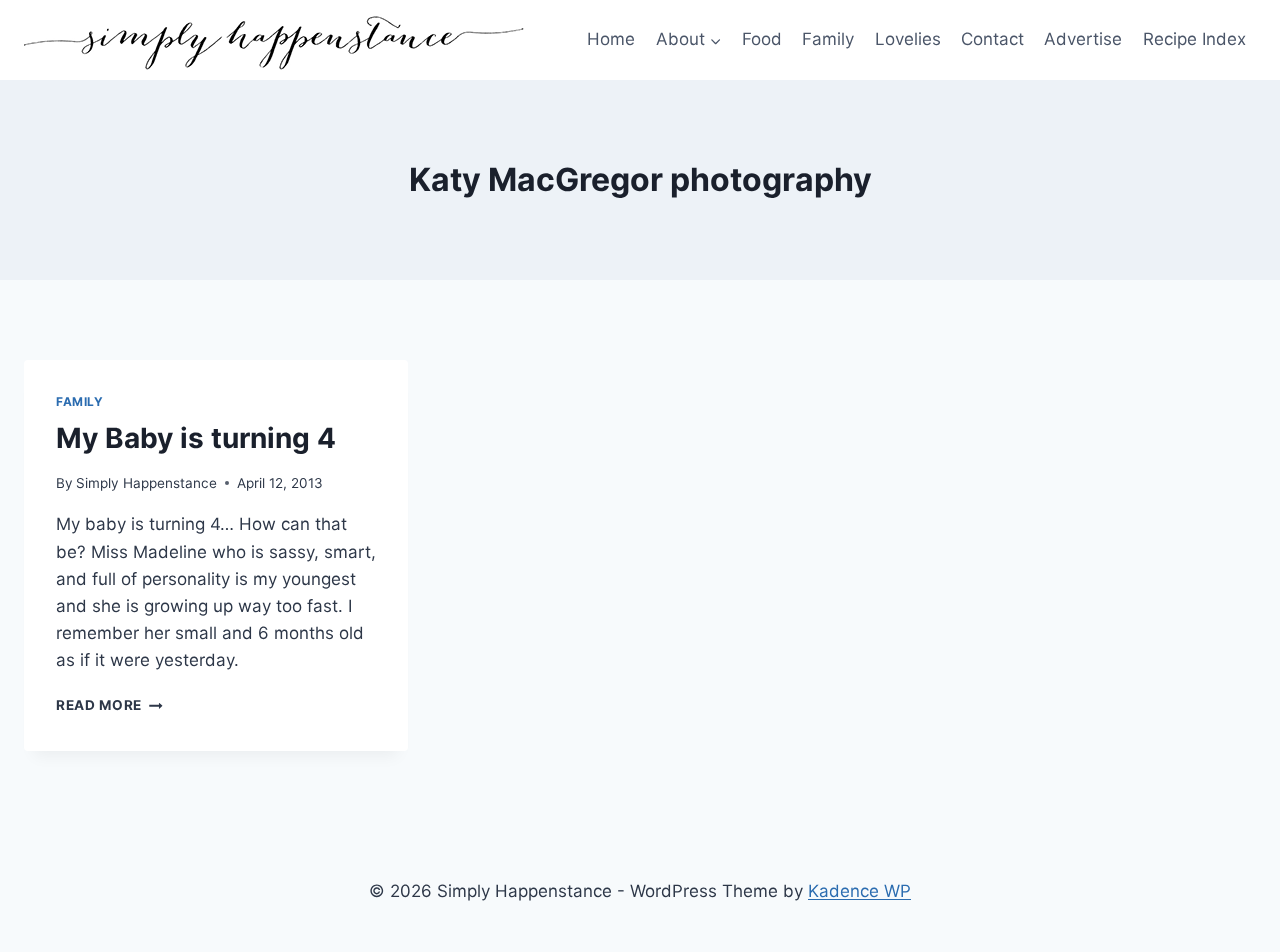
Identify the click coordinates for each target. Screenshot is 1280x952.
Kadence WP (859, 891)
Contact (992, 39)
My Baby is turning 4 (196, 438)
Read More (109, 705)
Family (828, 39)
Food (762, 39)
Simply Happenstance (146, 483)
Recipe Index (1194, 39)
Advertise (1083, 39)
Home (611, 39)
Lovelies (908, 39)
